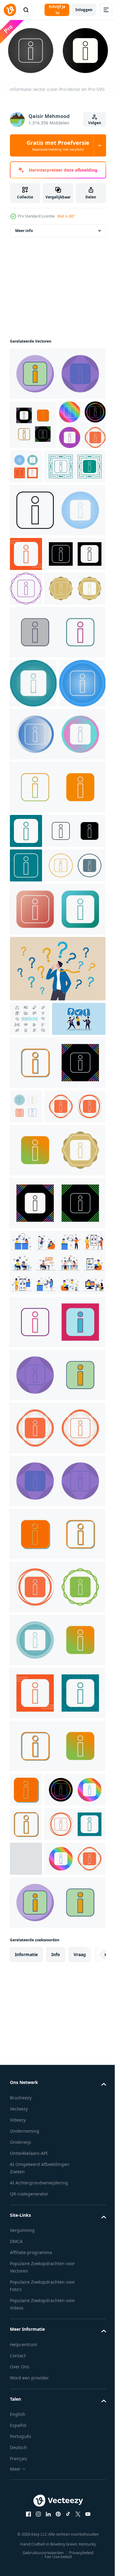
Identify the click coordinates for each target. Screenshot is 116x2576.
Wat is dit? (66, 216)
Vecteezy (19, 2524)
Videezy (18, 2535)
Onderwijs (21, 2558)
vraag (80, 2370)
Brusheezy (21, 2513)
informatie (26, 2370)
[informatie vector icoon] (57, 381)
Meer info (24, 238)
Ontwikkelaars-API (29, 2569)
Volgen (95, 123)
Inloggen (84, 10)
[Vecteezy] (10, 10)
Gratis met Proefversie (58, 145)
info (56, 2370)
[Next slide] (92, 2370)
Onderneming (25, 2547)
